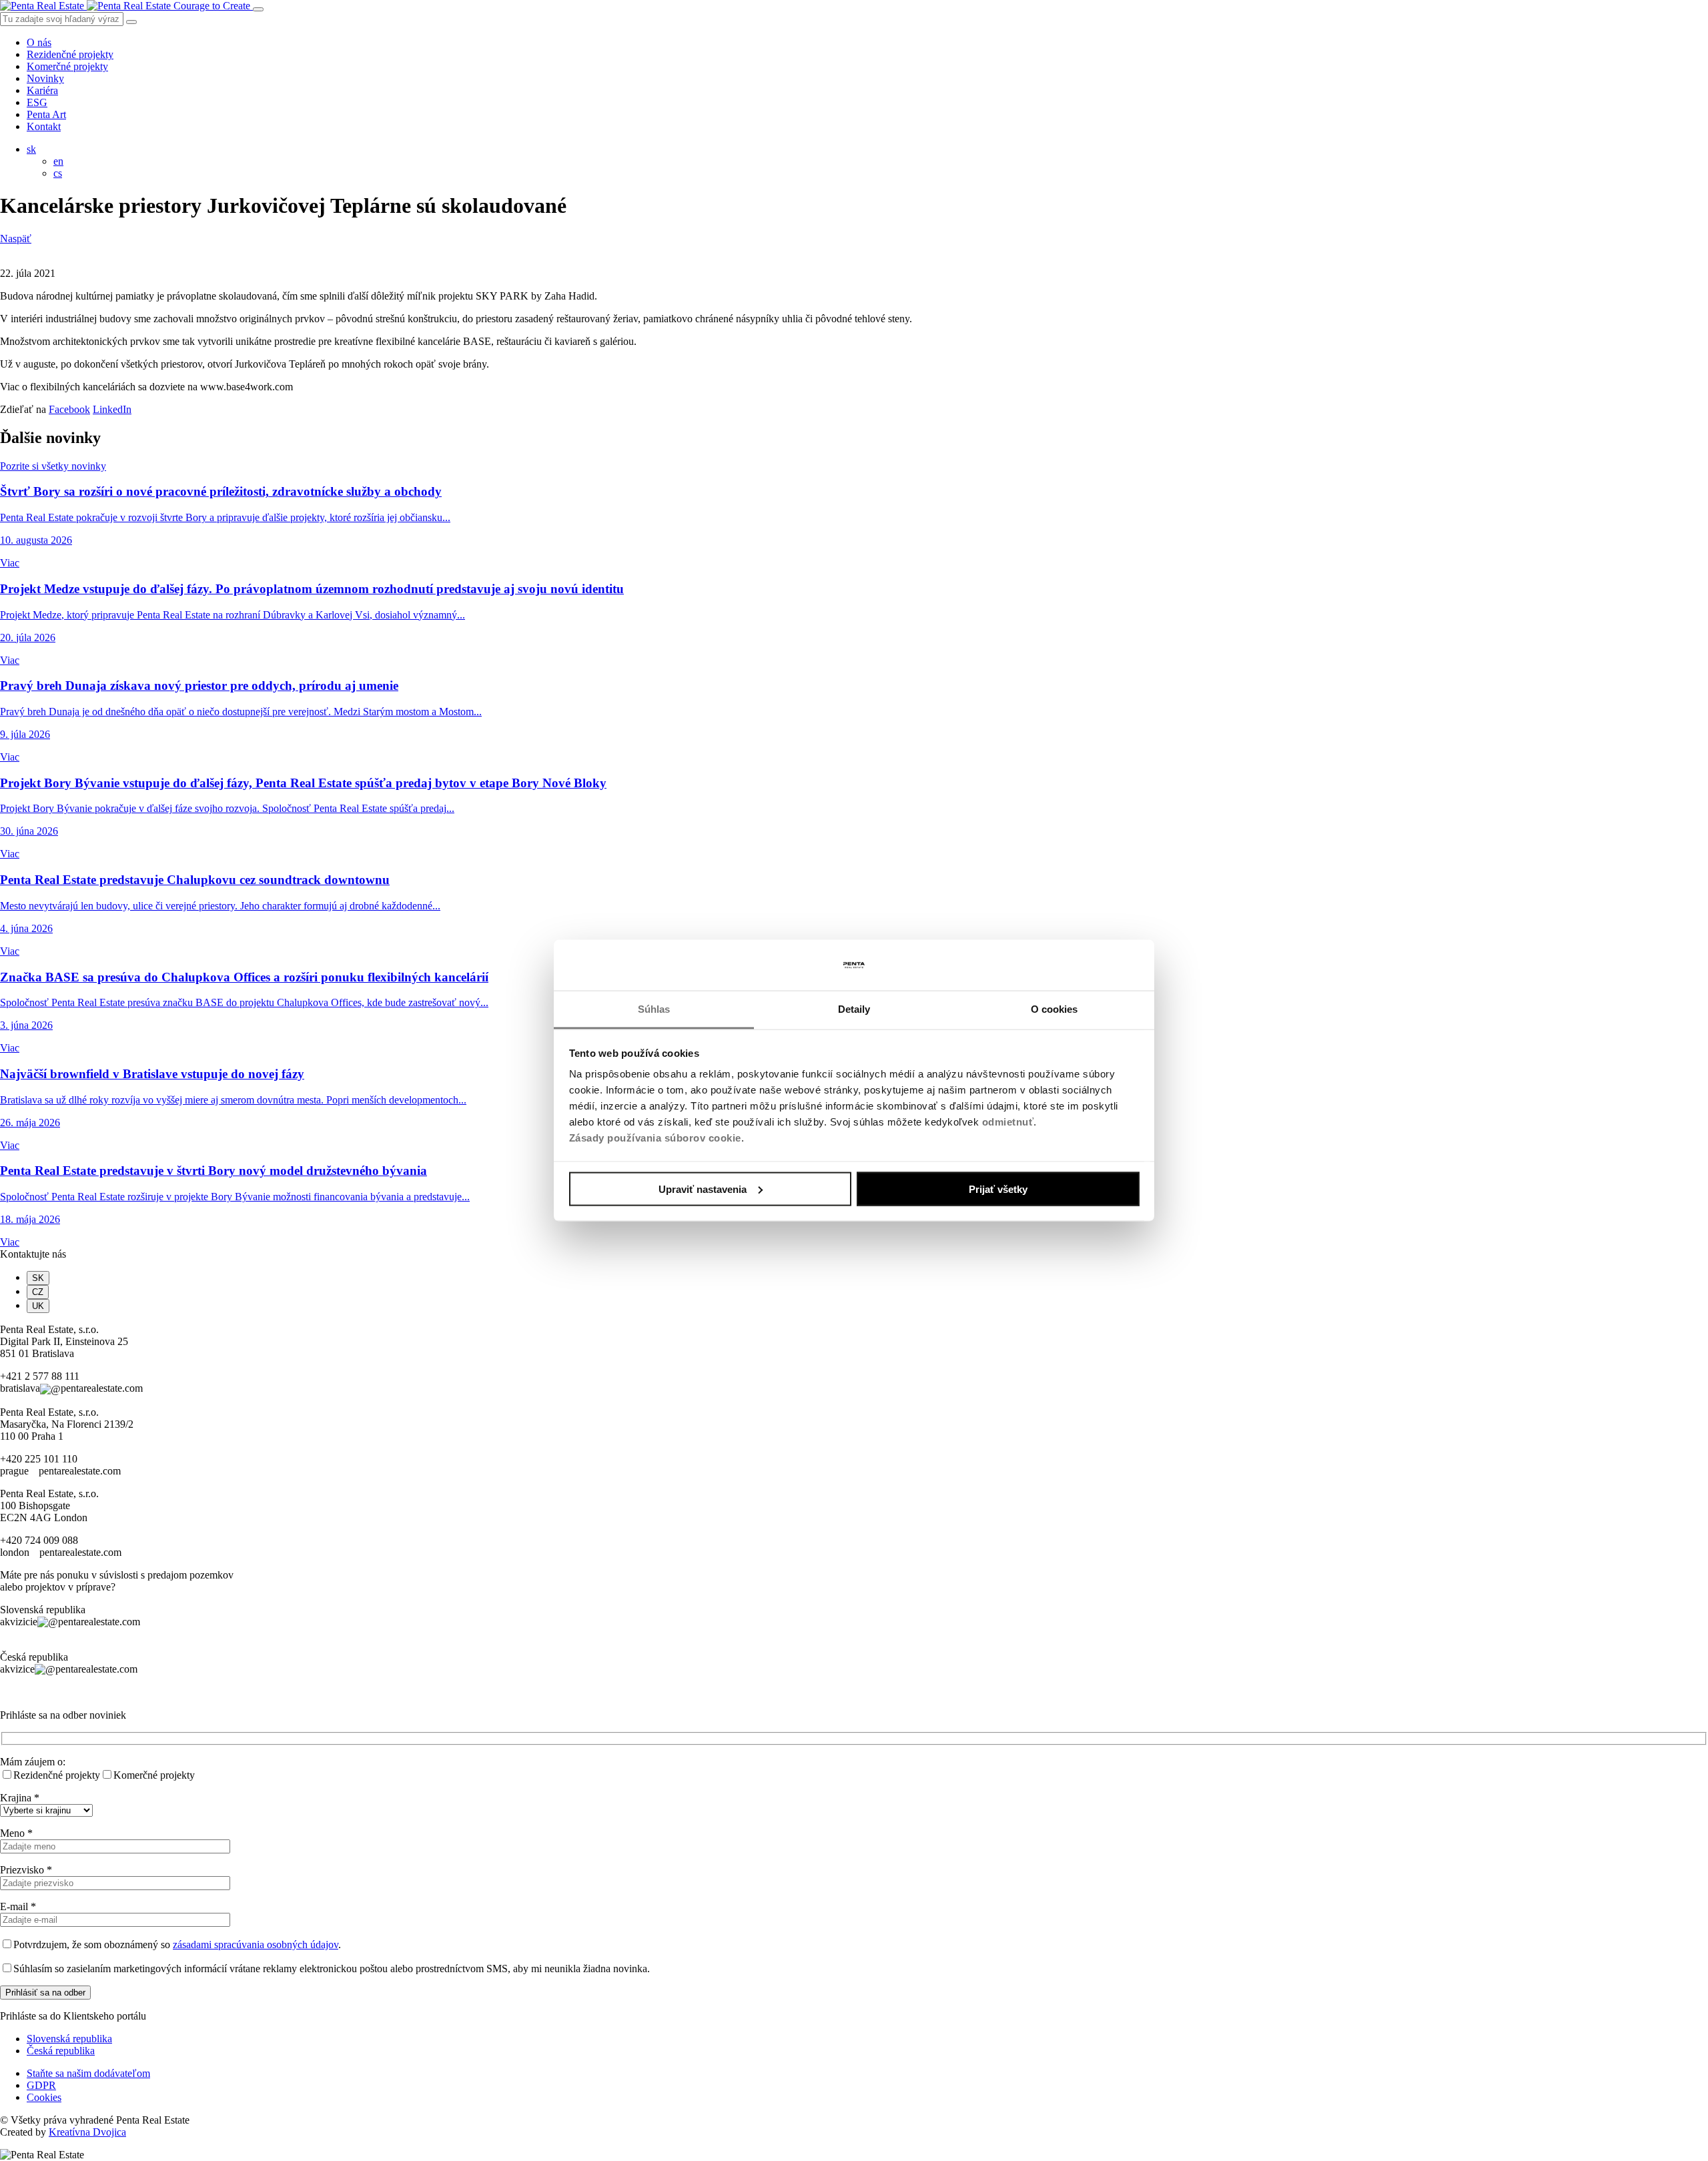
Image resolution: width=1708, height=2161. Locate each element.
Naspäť (16, 239)
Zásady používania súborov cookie (655, 1138)
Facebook (69, 409)
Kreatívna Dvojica (87, 2132)
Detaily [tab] (854, 1009)
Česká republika (61, 2051)
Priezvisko (26, 1870)
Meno (16, 1833)
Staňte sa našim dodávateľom (88, 2073)
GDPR (41, 2085)
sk (31, 149)
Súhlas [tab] (654, 1009)
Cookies (44, 2097)
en (58, 161)
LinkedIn (112, 409)
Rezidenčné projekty (70, 54)
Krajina (20, 1798)
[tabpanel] (854, 1359)
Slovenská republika (69, 2039)
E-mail (18, 1906)
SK (38, 1278)
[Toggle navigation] (258, 9)
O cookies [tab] (1054, 1009)
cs (58, 173)
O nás (39, 42)
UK (38, 1306)
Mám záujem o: (33, 1762)
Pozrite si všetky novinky (53, 466)
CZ (38, 1292)
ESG (37, 102)
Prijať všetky (998, 1189)
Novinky (45, 78)
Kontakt (44, 126)
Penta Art (46, 114)
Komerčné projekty (67, 66)
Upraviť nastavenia (703, 1189)
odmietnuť (1008, 1122)
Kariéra (42, 90)
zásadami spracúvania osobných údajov (256, 1944)
